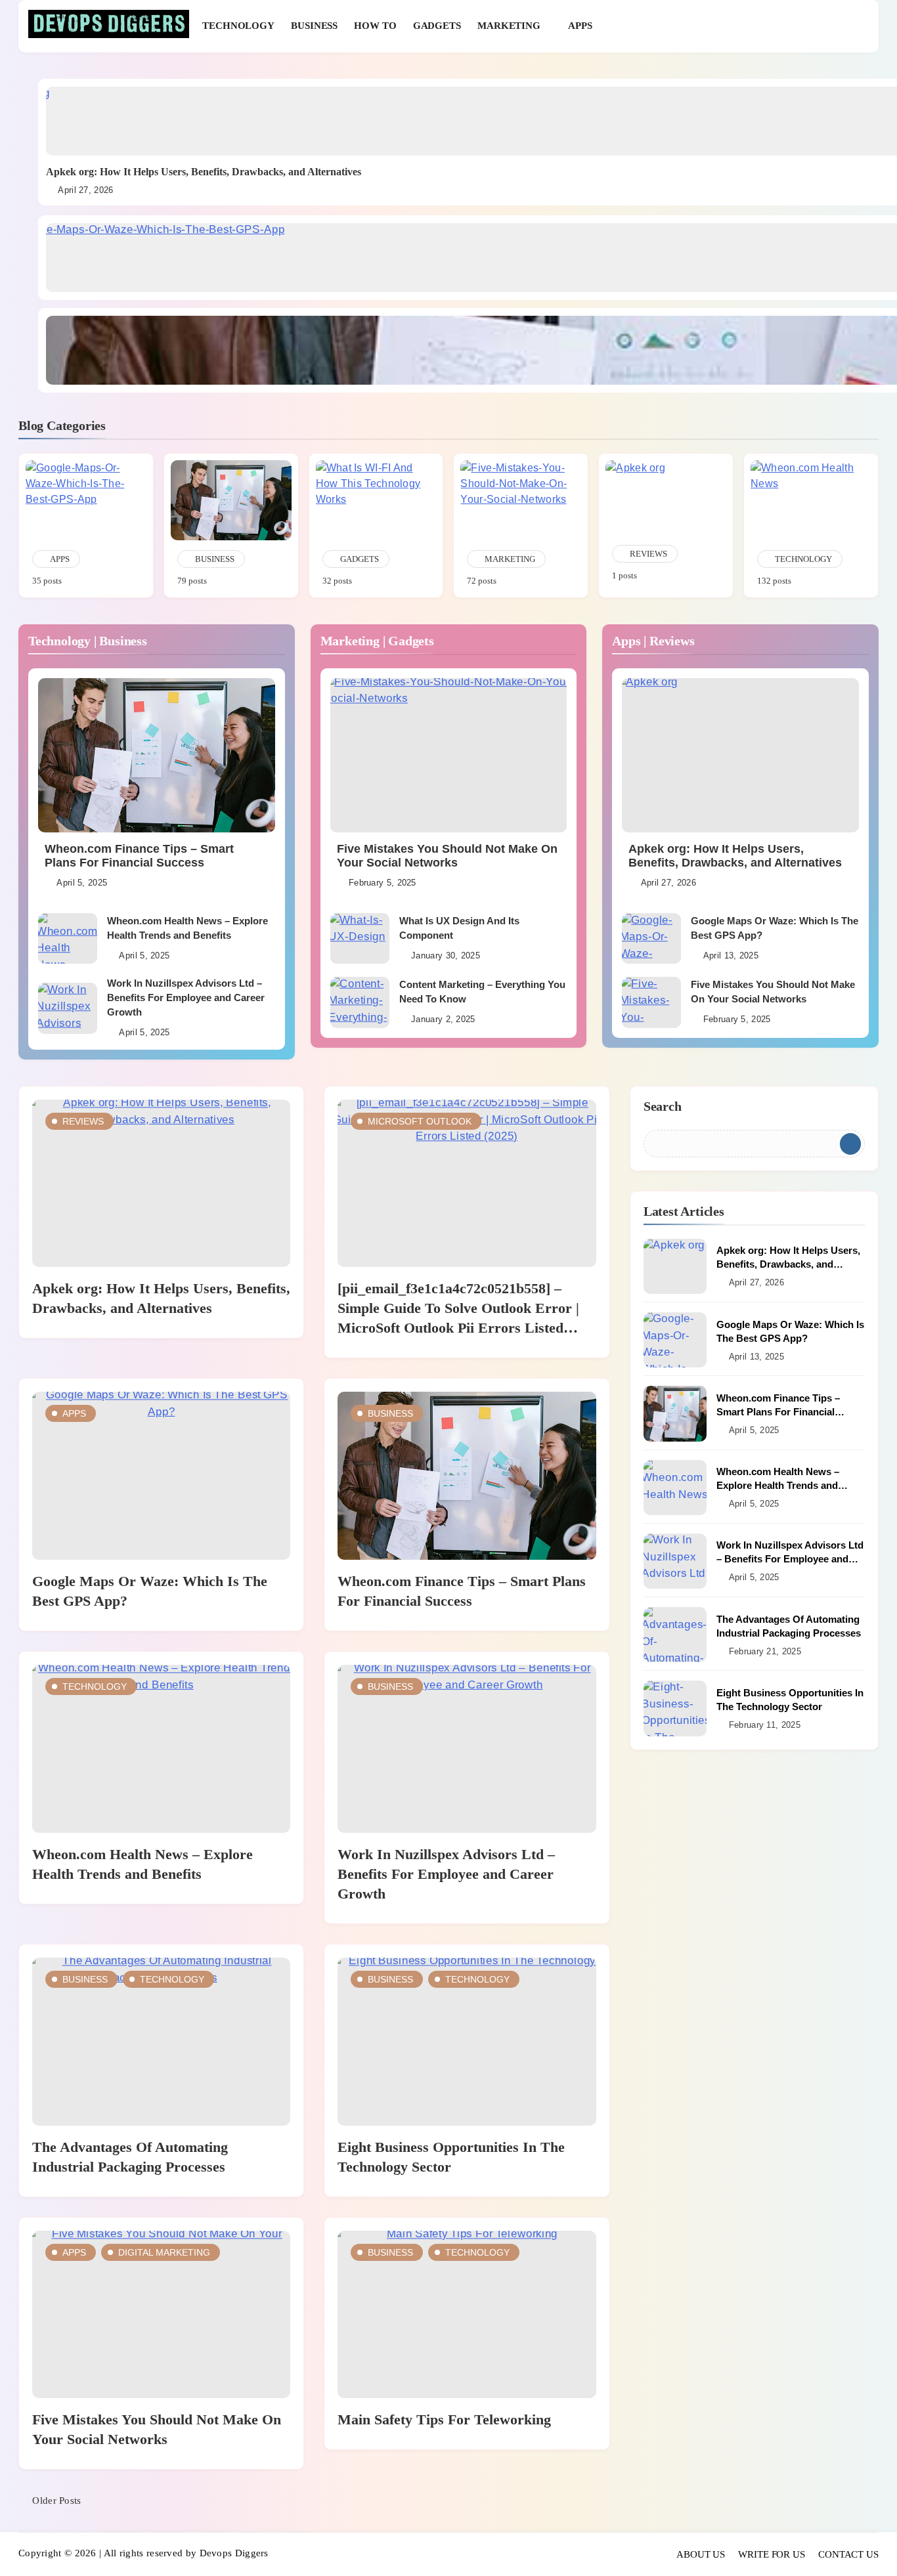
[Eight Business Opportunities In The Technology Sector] (467, 2042)
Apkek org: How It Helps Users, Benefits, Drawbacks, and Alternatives (204, 172)
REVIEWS (83, 1121)
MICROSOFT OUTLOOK (420, 1121)
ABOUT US (701, 2554)
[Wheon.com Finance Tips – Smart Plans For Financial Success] (157, 755)
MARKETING (509, 26)
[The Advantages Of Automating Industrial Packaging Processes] (161, 2042)
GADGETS (437, 26)
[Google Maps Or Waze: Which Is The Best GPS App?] (651, 938)
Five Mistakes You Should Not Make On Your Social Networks (447, 856)
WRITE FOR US (772, 2554)
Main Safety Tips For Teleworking (444, 2419)
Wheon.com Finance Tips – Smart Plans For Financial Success (139, 856)
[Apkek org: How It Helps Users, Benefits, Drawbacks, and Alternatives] (740, 755)
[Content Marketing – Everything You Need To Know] (360, 1002)
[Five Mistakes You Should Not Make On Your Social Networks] (449, 755)
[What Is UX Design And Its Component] (360, 938)
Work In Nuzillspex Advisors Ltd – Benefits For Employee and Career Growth (186, 998)
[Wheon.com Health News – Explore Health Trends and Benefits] (68, 938)
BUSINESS (314, 26)
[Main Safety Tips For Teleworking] (467, 2315)
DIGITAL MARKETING (164, 2252)
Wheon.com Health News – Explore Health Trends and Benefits (778, 1485)
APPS (580, 26)
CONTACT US (848, 2554)
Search (663, 1106)
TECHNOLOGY (238, 26)
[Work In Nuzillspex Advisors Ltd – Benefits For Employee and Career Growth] (68, 1008)
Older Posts (56, 2501)
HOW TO (375, 26)
